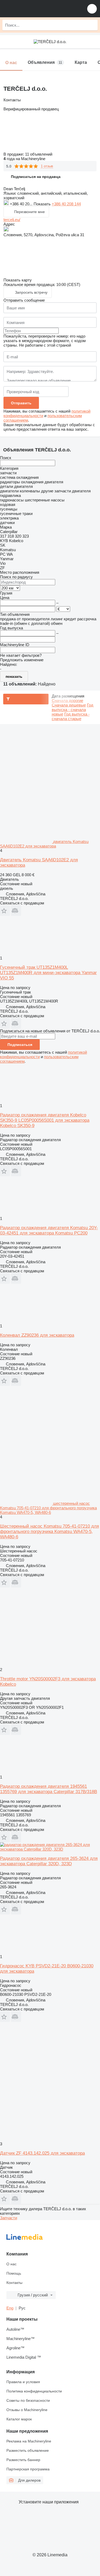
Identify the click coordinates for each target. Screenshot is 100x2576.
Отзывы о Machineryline (27, 2410)
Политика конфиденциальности (34, 2391)
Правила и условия (23, 2382)
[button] (92, 9)
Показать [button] (43, 204)
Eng (10, 2308)
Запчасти (9, 2218)
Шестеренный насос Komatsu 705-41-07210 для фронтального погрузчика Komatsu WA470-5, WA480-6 (49, 1532)
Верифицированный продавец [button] (31, 109)
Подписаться (20, 1045)
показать (14, 676)
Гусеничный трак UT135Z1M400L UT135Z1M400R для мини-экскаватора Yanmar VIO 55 (48, 973)
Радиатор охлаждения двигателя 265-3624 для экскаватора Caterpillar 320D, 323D (49, 1861)
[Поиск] (92, 25)
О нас (11, 2264)
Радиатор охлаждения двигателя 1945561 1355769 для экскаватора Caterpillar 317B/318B (49, 1789)
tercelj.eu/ (12, 220)
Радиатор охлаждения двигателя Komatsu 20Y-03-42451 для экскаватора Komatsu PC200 (49, 1230)
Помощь (14, 2273)
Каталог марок (19, 2419)
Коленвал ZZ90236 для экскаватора (37, 1335)
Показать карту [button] (18, 280)
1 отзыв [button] (47, 166)
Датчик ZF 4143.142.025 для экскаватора (42, 2153)
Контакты (14, 2283)
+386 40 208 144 (66, 204)
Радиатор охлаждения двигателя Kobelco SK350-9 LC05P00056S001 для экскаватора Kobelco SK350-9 (45, 1120)
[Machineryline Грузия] (37, 9)
